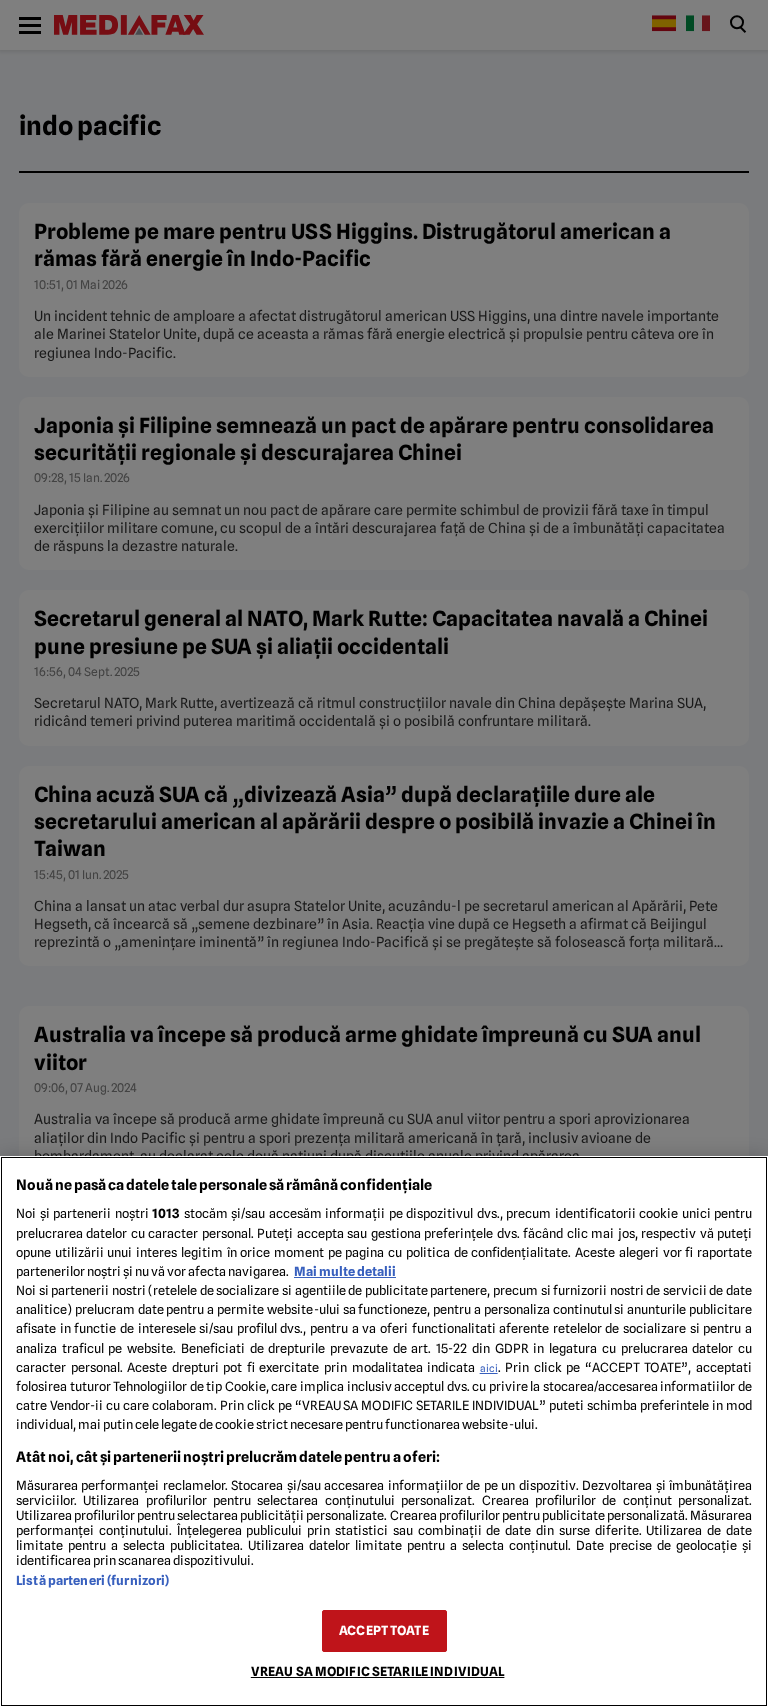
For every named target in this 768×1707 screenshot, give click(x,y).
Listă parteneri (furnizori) (92, 1580)
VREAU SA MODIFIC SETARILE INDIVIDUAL (378, 1671)
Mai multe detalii (345, 1271)
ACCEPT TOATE (384, 1630)
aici (489, 1368)
